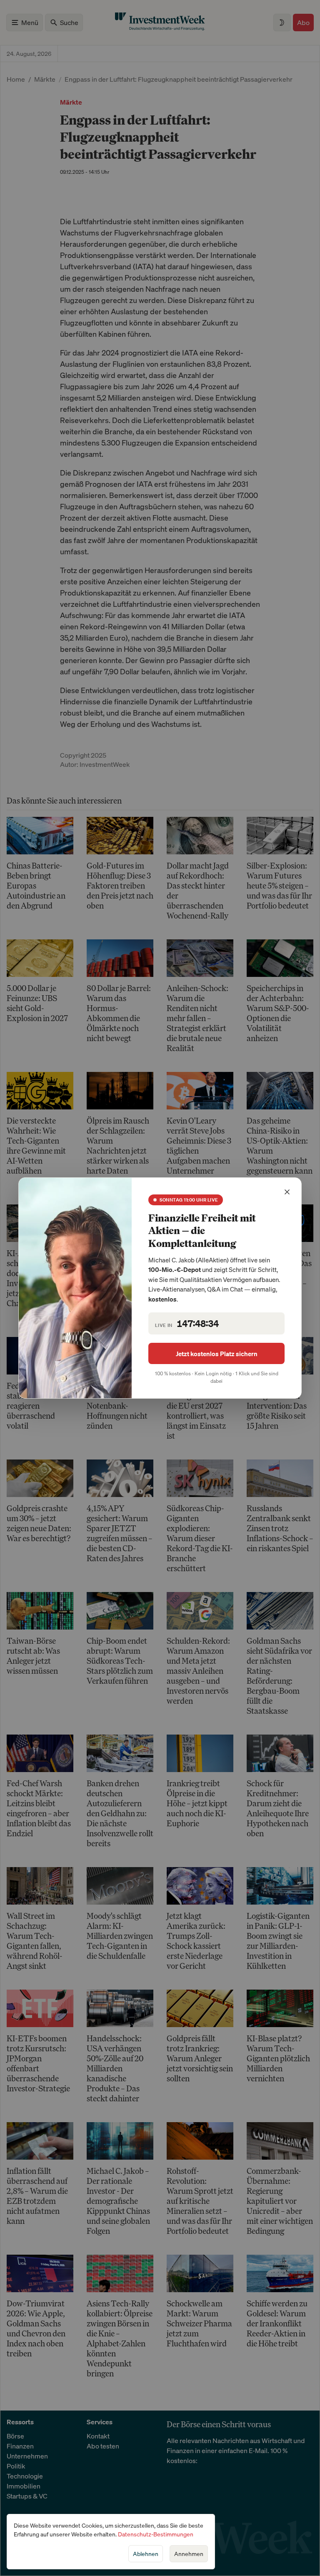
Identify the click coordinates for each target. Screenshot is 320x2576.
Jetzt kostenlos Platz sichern (217, 1354)
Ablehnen (146, 2554)
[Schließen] (287, 1192)
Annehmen (189, 2554)
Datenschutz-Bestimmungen (156, 2534)
